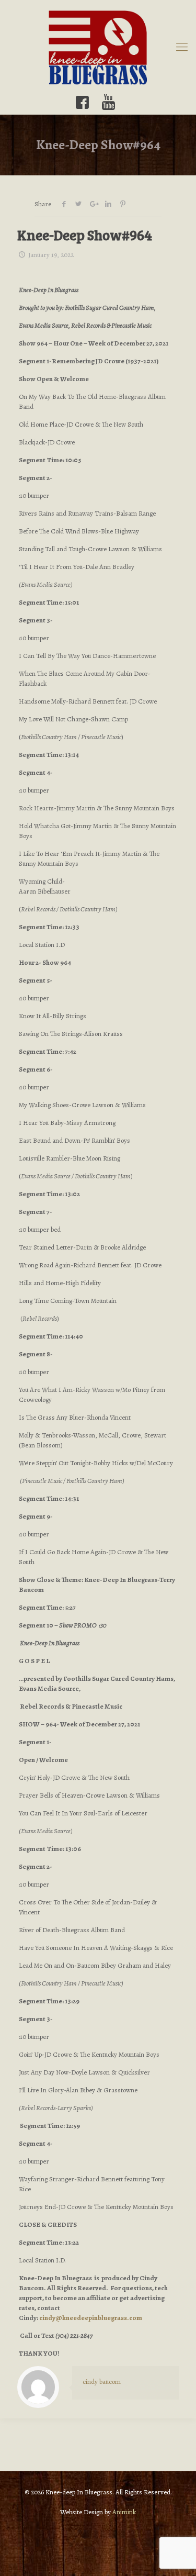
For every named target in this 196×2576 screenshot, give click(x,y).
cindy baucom (102, 2382)
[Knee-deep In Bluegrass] (98, 47)
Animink (124, 2512)
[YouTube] (109, 102)
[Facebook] (82, 102)
